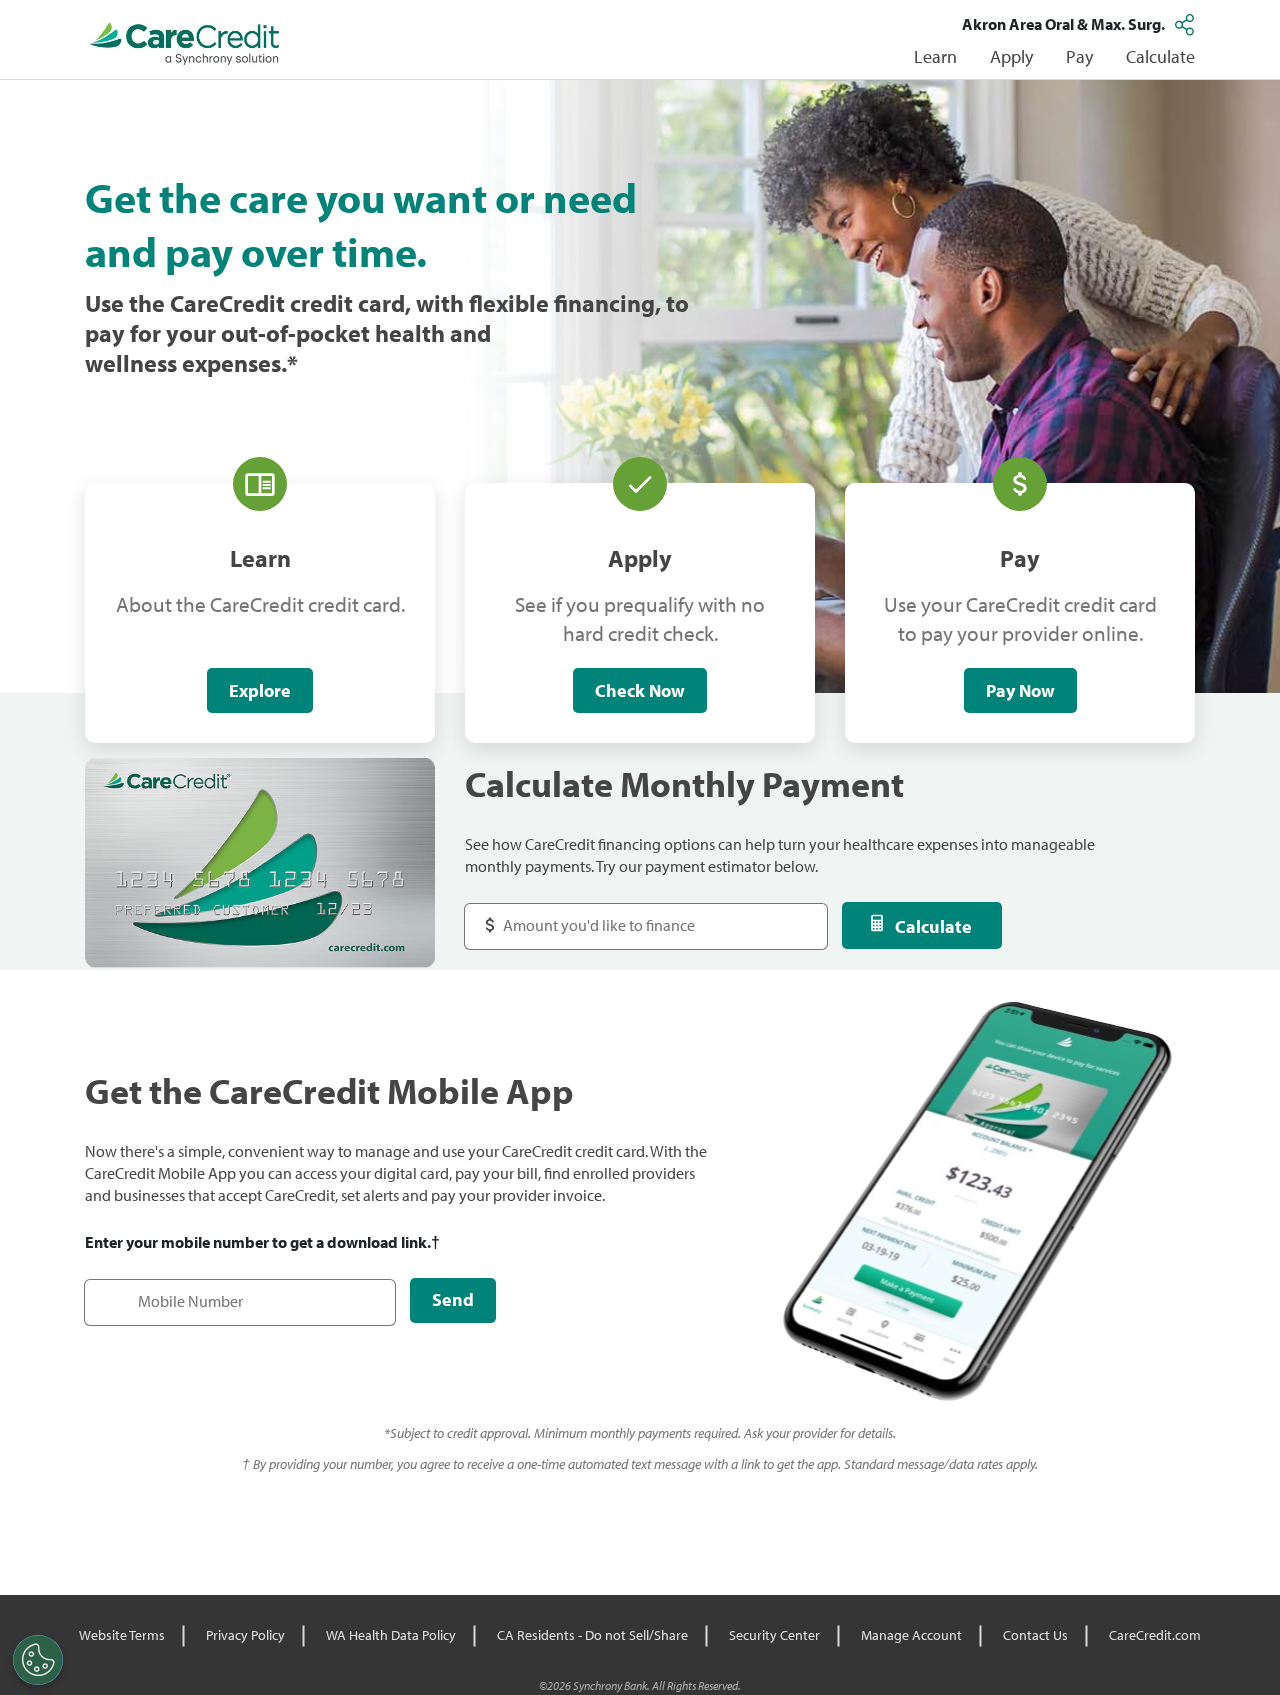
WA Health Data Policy (391, 1635)
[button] (1187, 24)
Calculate (933, 926)
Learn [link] (935, 56)
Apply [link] (1011, 56)
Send (453, 1299)
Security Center (774, 1635)
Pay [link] (1079, 56)
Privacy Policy (245, 1635)
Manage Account (911, 1635)
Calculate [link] (1160, 56)
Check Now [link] (640, 690)
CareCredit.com (1155, 1635)
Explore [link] (260, 690)
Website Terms (122, 1635)
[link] (185, 44)
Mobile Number (148, 1291)
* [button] (292, 363)
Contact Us (1035, 1635)
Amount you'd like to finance (581, 915)
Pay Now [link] (1020, 690)
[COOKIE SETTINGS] (38, 1660)
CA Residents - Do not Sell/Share (592, 1635)
